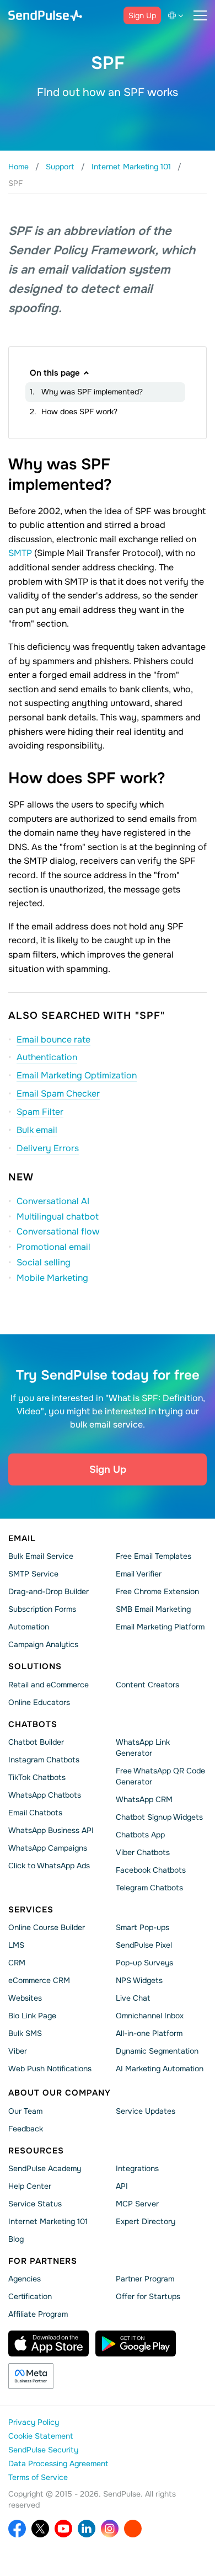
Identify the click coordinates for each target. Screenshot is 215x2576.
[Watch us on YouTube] (63, 2529)
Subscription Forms (42, 1609)
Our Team (25, 2110)
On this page (55, 373)
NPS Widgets (139, 1980)
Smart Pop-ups (143, 1927)
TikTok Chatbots (37, 1777)
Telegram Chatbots (149, 1888)
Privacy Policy (34, 2422)
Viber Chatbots (143, 1852)
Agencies (25, 2279)
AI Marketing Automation (160, 2069)
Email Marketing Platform (160, 1627)
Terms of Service (38, 2477)
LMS (16, 1945)
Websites (25, 1998)
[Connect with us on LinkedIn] (87, 2529)
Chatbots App (140, 1835)
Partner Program (145, 2279)
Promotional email (53, 1247)
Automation (29, 1627)
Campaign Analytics (43, 1644)
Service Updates (146, 2110)
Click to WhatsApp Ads (49, 1866)
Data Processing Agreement (58, 2463)
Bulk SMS (25, 2033)
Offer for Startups (148, 2296)
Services (31, 1910)
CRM (17, 1963)
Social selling (44, 1262)
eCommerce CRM (39, 1980)
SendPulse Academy (45, 2168)
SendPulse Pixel (144, 1945)
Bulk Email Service (41, 1556)
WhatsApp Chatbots (45, 1795)
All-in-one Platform (149, 2033)
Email (22, 1538)
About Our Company (60, 2093)
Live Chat (133, 1998)
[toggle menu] (200, 15)
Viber (18, 2051)
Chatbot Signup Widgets (159, 1817)
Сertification (30, 2296)
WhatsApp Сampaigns (48, 1848)
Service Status (35, 2204)
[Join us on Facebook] (17, 2529)
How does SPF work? (79, 411)
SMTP (20, 553)
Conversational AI (53, 1201)
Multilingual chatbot (58, 1217)
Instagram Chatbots (44, 1760)
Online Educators (39, 1702)
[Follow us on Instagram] (110, 2529)
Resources (36, 2150)
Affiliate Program (38, 2314)
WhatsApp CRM (144, 1799)
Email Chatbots (35, 1813)
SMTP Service (33, 1574)
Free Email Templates (154, 1556)
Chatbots (33, 1724)
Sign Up (142, 15)
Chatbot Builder (36, 1742)
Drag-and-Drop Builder (49, 1591)
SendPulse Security (43, 2450)
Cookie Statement (41, 2436)
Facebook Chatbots (151, 1870)
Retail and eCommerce (49, 1684)
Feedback (26, 2128)
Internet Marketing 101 (48, 2221)
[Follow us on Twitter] (40, 2529)
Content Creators (147, 1684)
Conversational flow (58, 1231)
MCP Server (137, 2204)
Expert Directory (146, 2221)
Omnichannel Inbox (150, 2016)
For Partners (43, 2261)
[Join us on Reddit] (133, 2529)
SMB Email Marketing (153, 1609)
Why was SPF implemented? (92, 392)
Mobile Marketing (52, 1278)
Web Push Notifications (50, 2069)
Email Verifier (139, 1574)
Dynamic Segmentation (157, 2051)
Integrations (137, 2168)
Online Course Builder (47, 1927)
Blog (16, 2239)
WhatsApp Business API (51, 1830)
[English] (178, 15)
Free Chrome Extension (157, 1591)
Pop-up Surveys (144, 1963)
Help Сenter (30, 2186)
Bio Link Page (32, 2016)
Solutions (35, 1666)
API (122, 2186)
